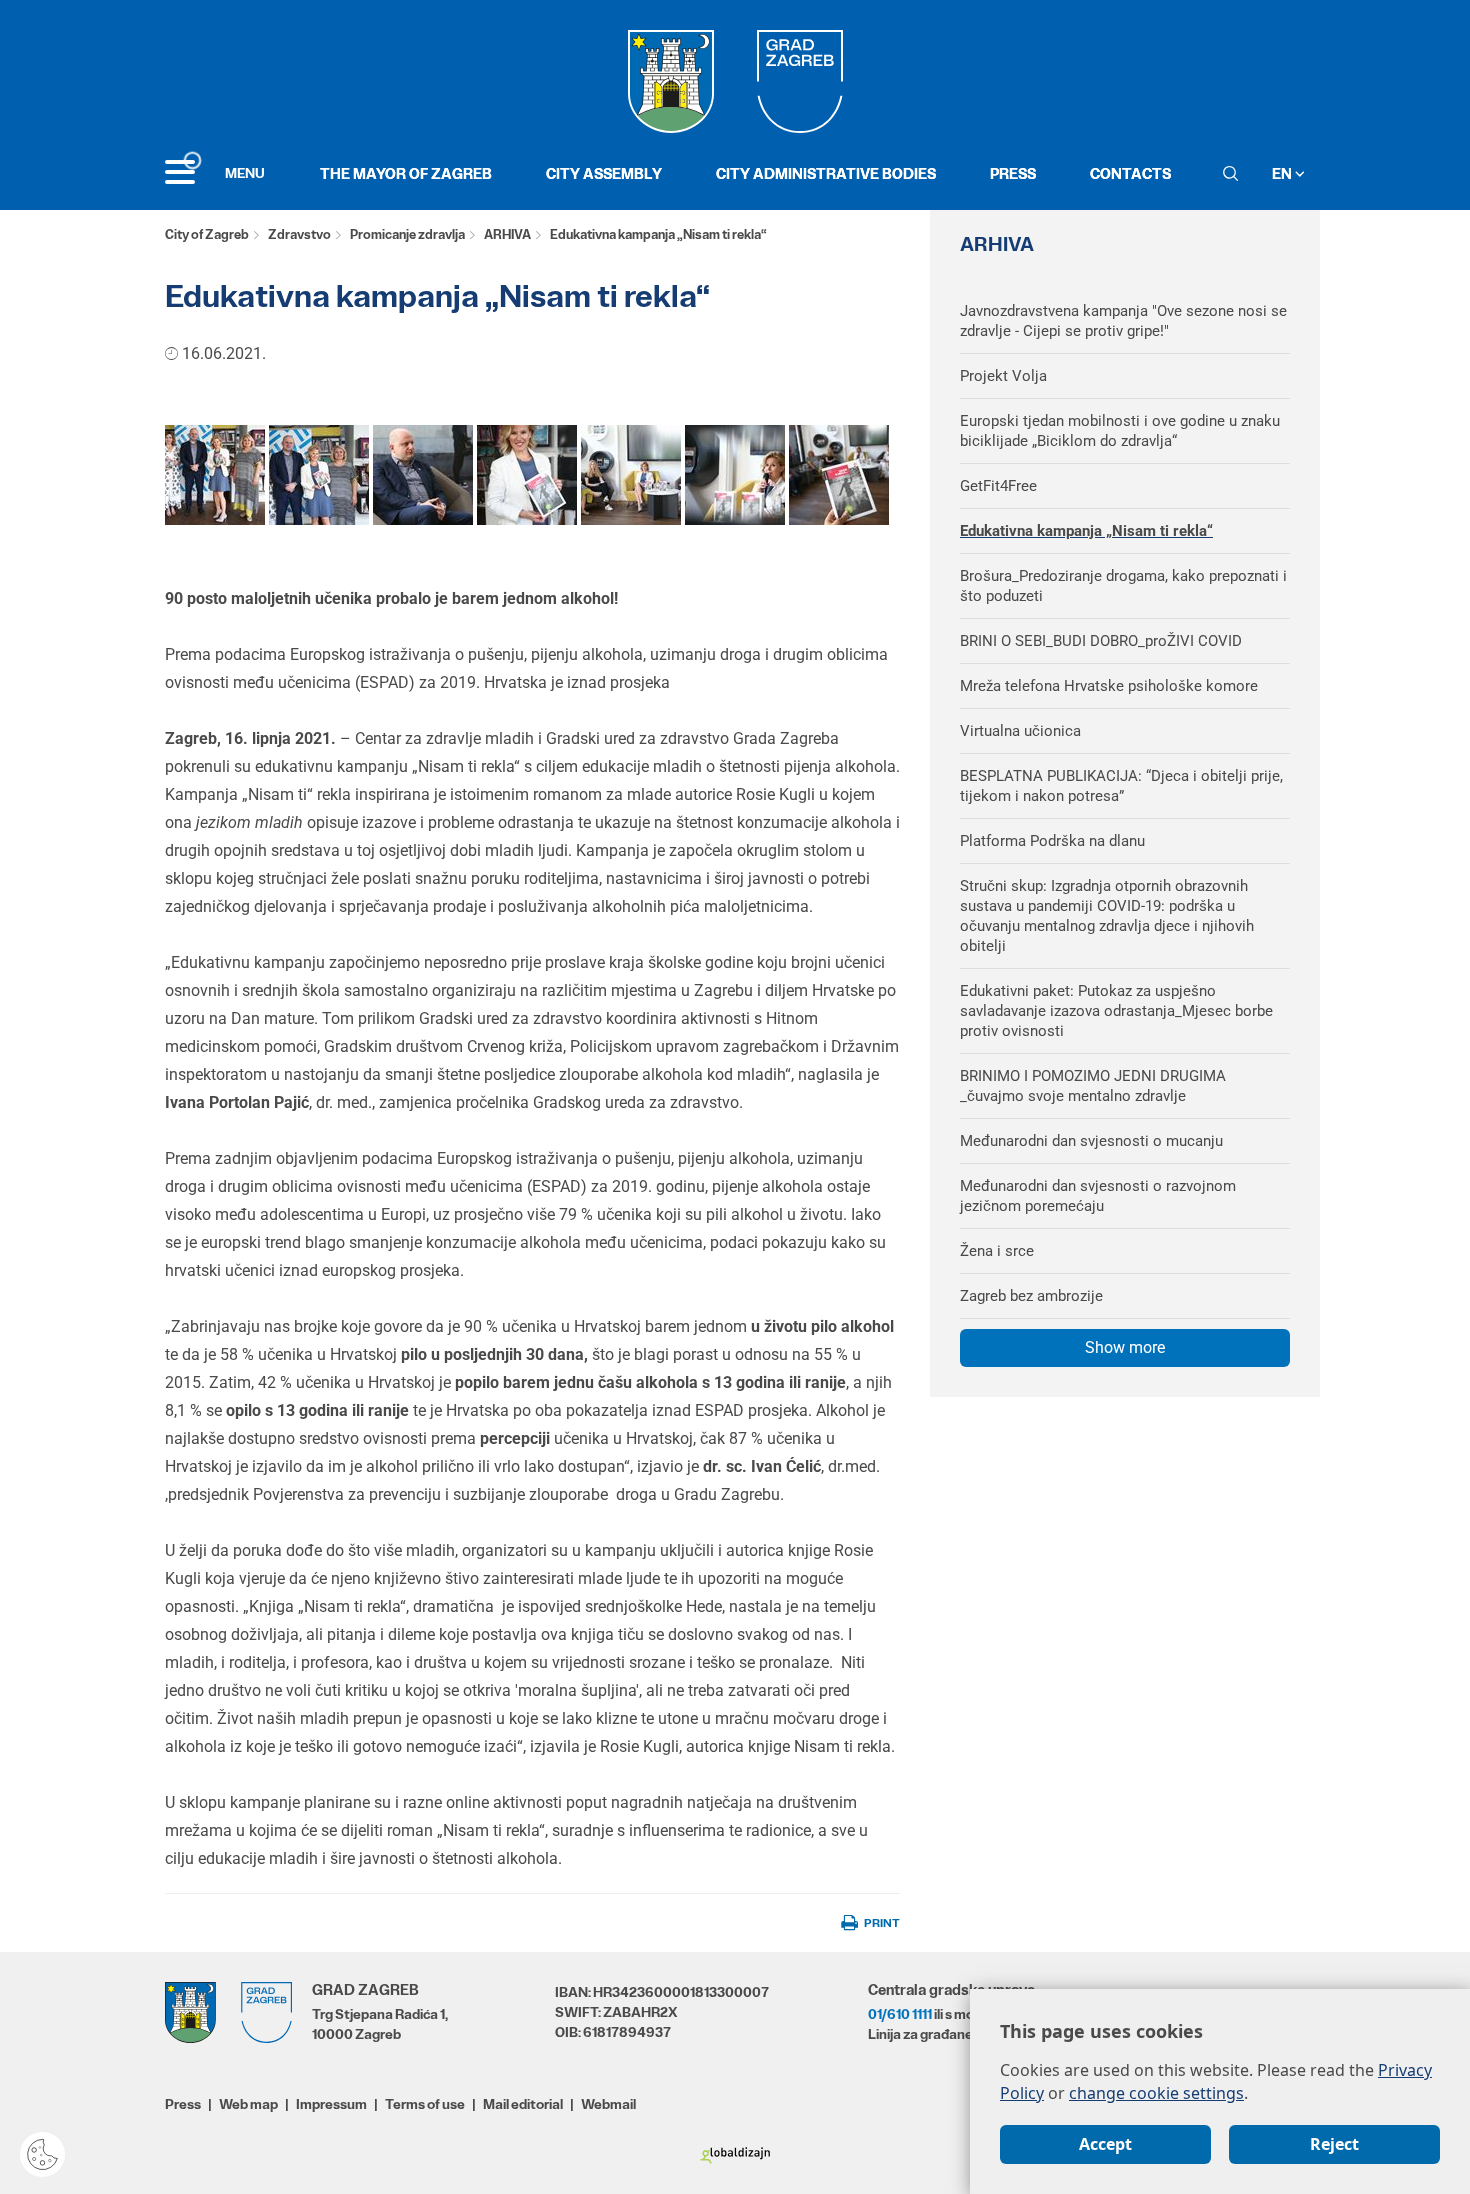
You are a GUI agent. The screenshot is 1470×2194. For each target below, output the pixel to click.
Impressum (331, 2104)
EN (1283, 173)
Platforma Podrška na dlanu (1052, 841)
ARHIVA (507, 234)
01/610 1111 (900, 2014)
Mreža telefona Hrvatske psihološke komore (1109, 686)
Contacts (1130, 173)
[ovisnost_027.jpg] (423, 474)
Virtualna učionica (1020, 731)
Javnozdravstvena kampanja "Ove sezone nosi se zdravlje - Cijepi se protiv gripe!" (1123, 321)
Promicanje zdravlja (407, 234)
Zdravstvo (299, 234)
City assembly (604, 173)
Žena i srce (997, 1251)
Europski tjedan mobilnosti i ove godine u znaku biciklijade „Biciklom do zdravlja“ (1120, 431)
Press (1013, 173)
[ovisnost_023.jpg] (735, 474)
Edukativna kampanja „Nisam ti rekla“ (1086, 531)
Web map (248, 2104)
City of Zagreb (207, 234)
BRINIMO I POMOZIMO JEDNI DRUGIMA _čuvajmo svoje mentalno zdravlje (1093, 1086)
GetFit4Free (998, 486)
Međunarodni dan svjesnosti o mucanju (1091, 1141)
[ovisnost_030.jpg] (527, 474)
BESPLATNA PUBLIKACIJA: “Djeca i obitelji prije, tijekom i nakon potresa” (1121, 786)
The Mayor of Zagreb (406, 173)
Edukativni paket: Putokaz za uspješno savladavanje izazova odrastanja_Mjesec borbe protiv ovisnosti (1116, 1011)
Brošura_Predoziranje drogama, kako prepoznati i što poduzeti (1123, 586)
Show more (1125, 1347)
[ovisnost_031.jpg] (215, 474)
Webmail (608, 2104)
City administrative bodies (826, 173)
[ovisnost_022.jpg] (839, 474)
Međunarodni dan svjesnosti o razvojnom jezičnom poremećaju (1098, 1196)
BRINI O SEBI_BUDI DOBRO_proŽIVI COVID (1101, 641)
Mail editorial (523, 2104)
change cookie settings (1156, 2093)
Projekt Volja (1003, 376)
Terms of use (425, 2104)
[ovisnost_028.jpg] (631, 474)
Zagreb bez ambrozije (1031, 1296)
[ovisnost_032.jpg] (319, 474)
